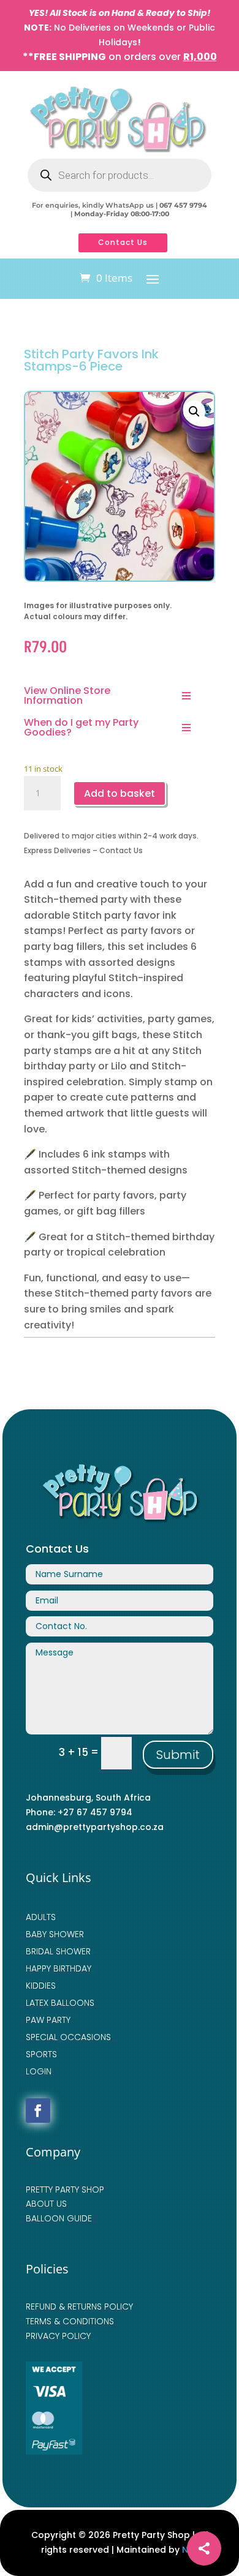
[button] (194, 412)
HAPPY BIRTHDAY (59, 1968)
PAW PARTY (48, 2020)
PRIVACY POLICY (58, 2336)
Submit (178, 1755)
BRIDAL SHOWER (58, 1951)
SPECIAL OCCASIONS (68, 2037)
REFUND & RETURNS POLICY (79, 2307)
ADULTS (41, 1917)
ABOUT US (46, 2204)
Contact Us (123, 242)
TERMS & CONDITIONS (70, 2321)
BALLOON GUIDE (59, 2218)
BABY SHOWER (55, 1934)
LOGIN (39, 2071)
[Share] (204, 2548)
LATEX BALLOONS (60, 2003)
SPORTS (41, 2054)
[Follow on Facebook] (38, 2111)
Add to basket (120, 793)
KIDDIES (41, 1986)
